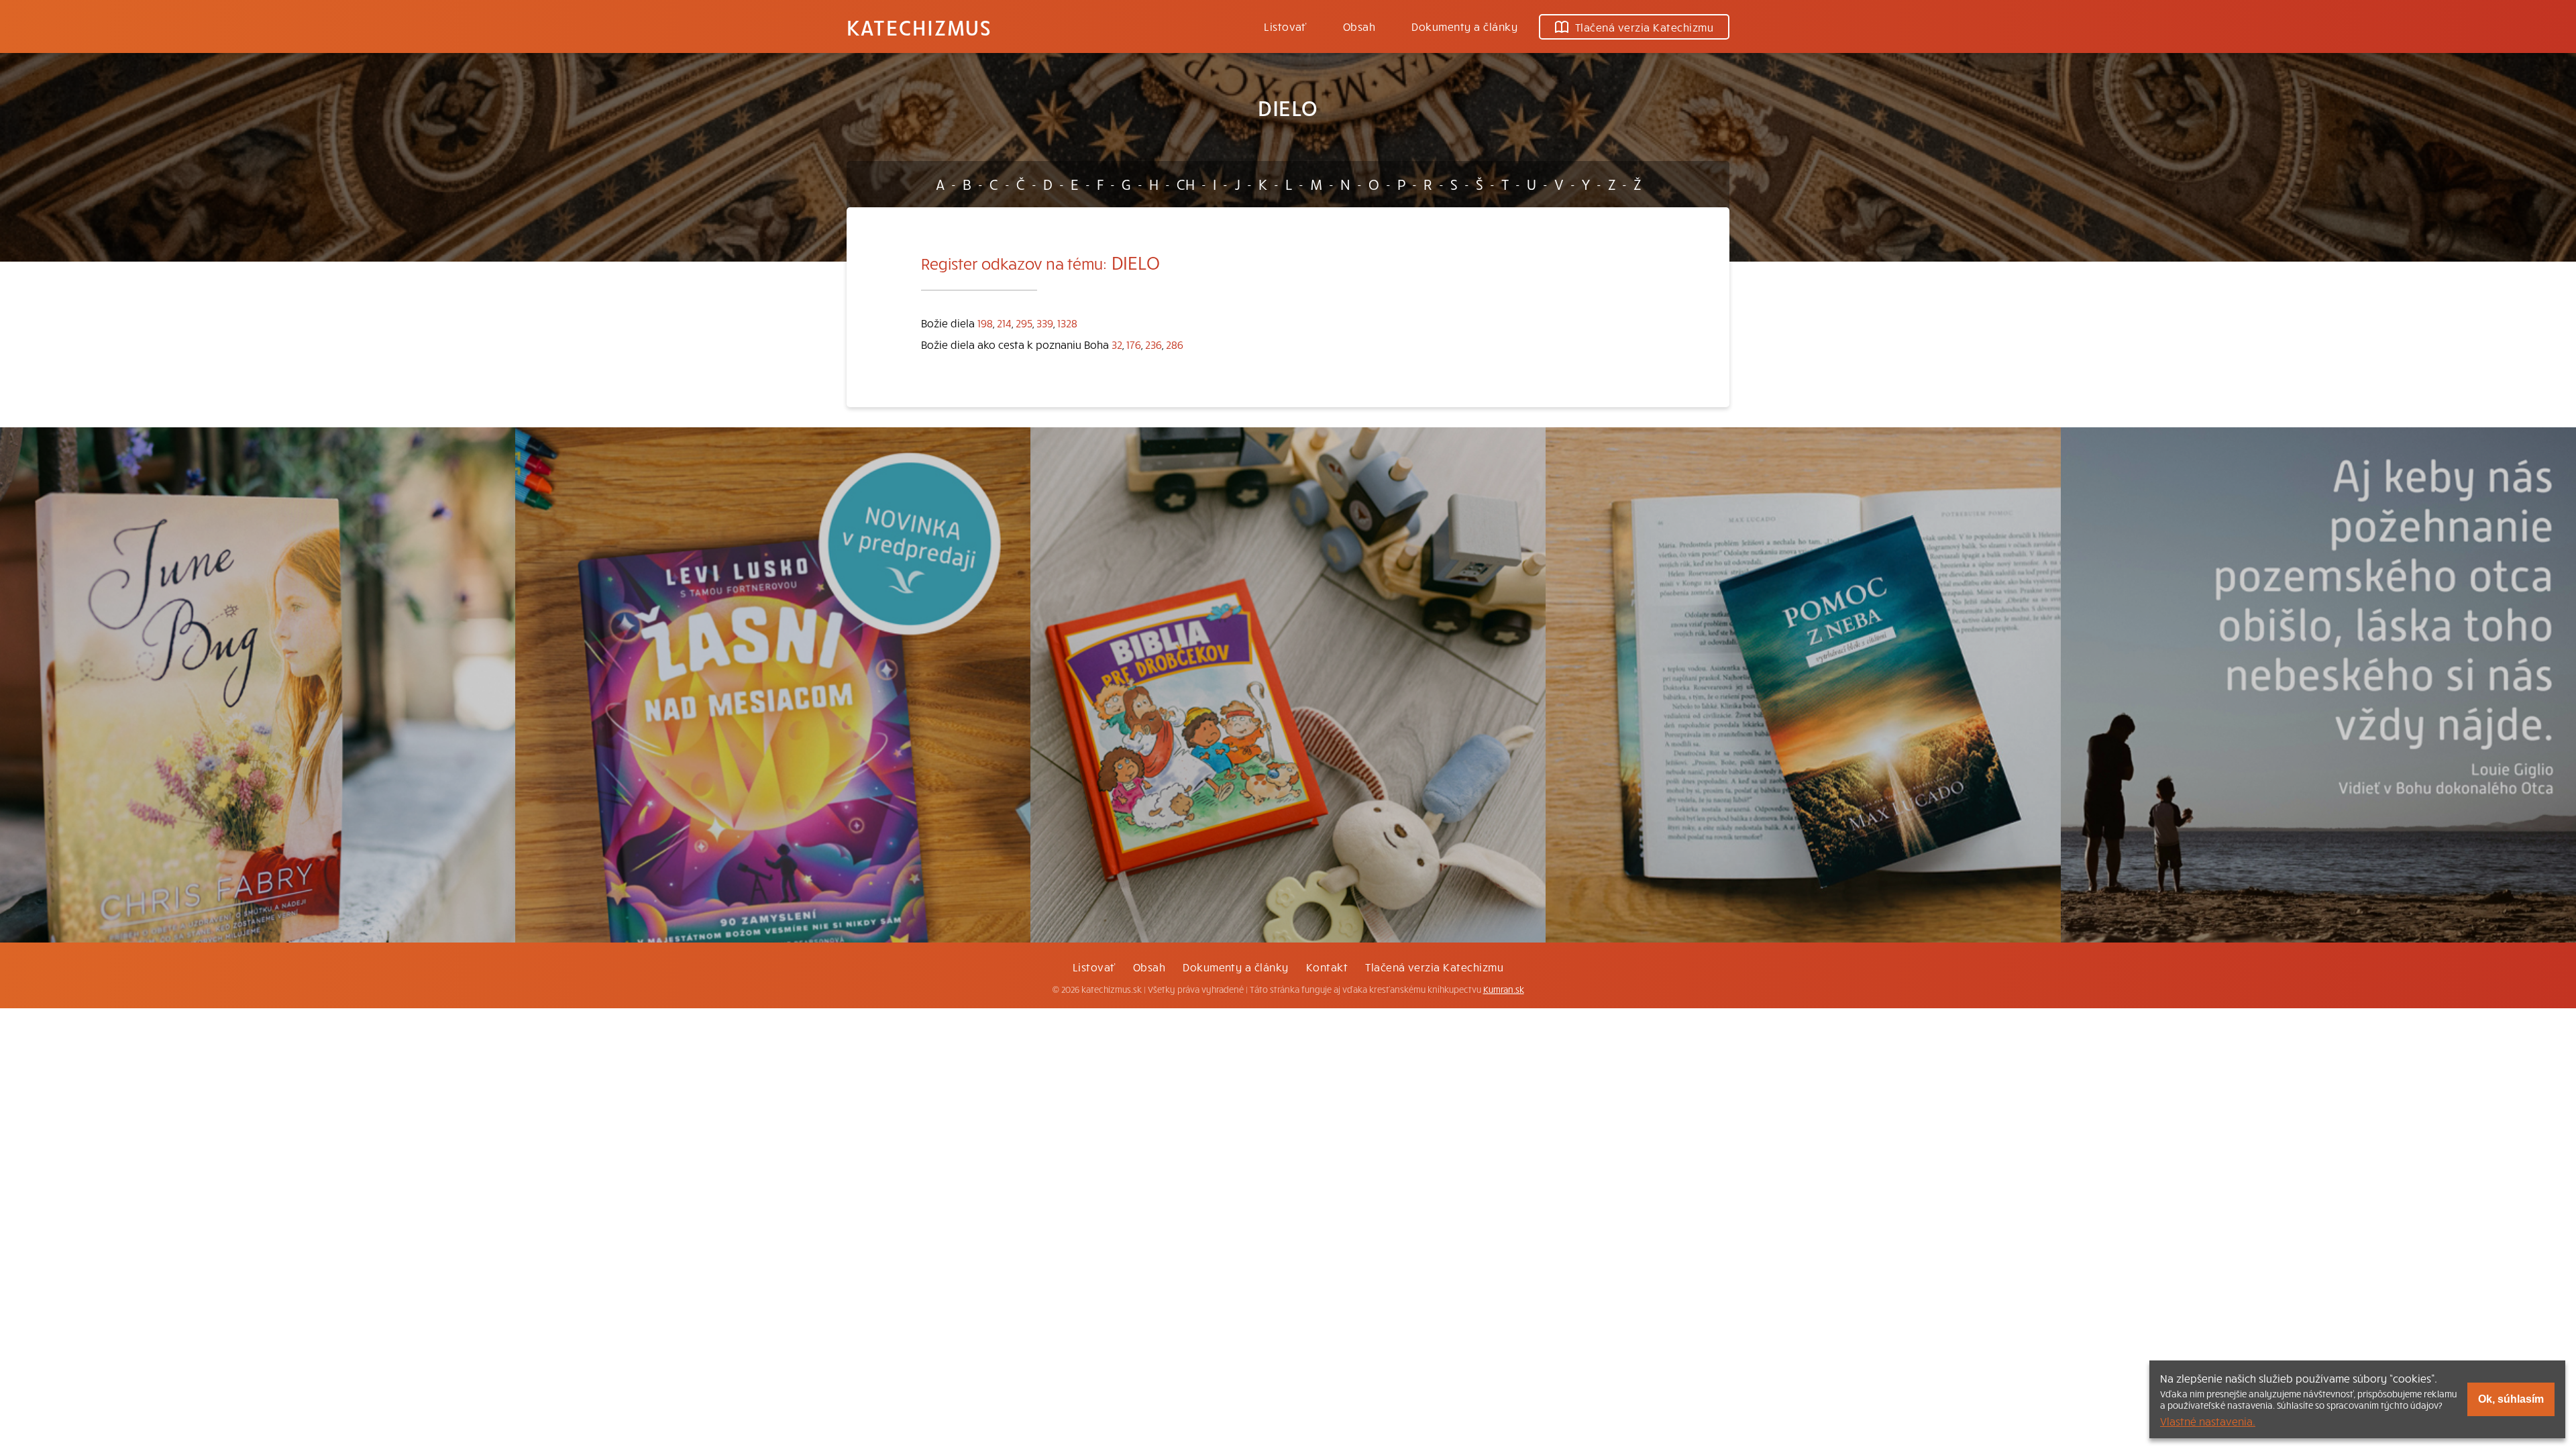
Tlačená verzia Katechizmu (1644, 27)
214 (1004, 323)
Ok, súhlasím (2511, 1399)
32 (1117, 344)
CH (1186, 184)
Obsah (1359, 26)
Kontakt (1327, 967)
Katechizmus (919, 27)
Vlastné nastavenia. (2208, 1421)
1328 (1067, 323)
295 (1024, 323)
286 (1175, 344)
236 (1153, 344)
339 (1045, 323)
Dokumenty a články (1464, 26)
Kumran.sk (1504, 989)
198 (985, 323)
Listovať (1285, 26)
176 (1134, 344)
